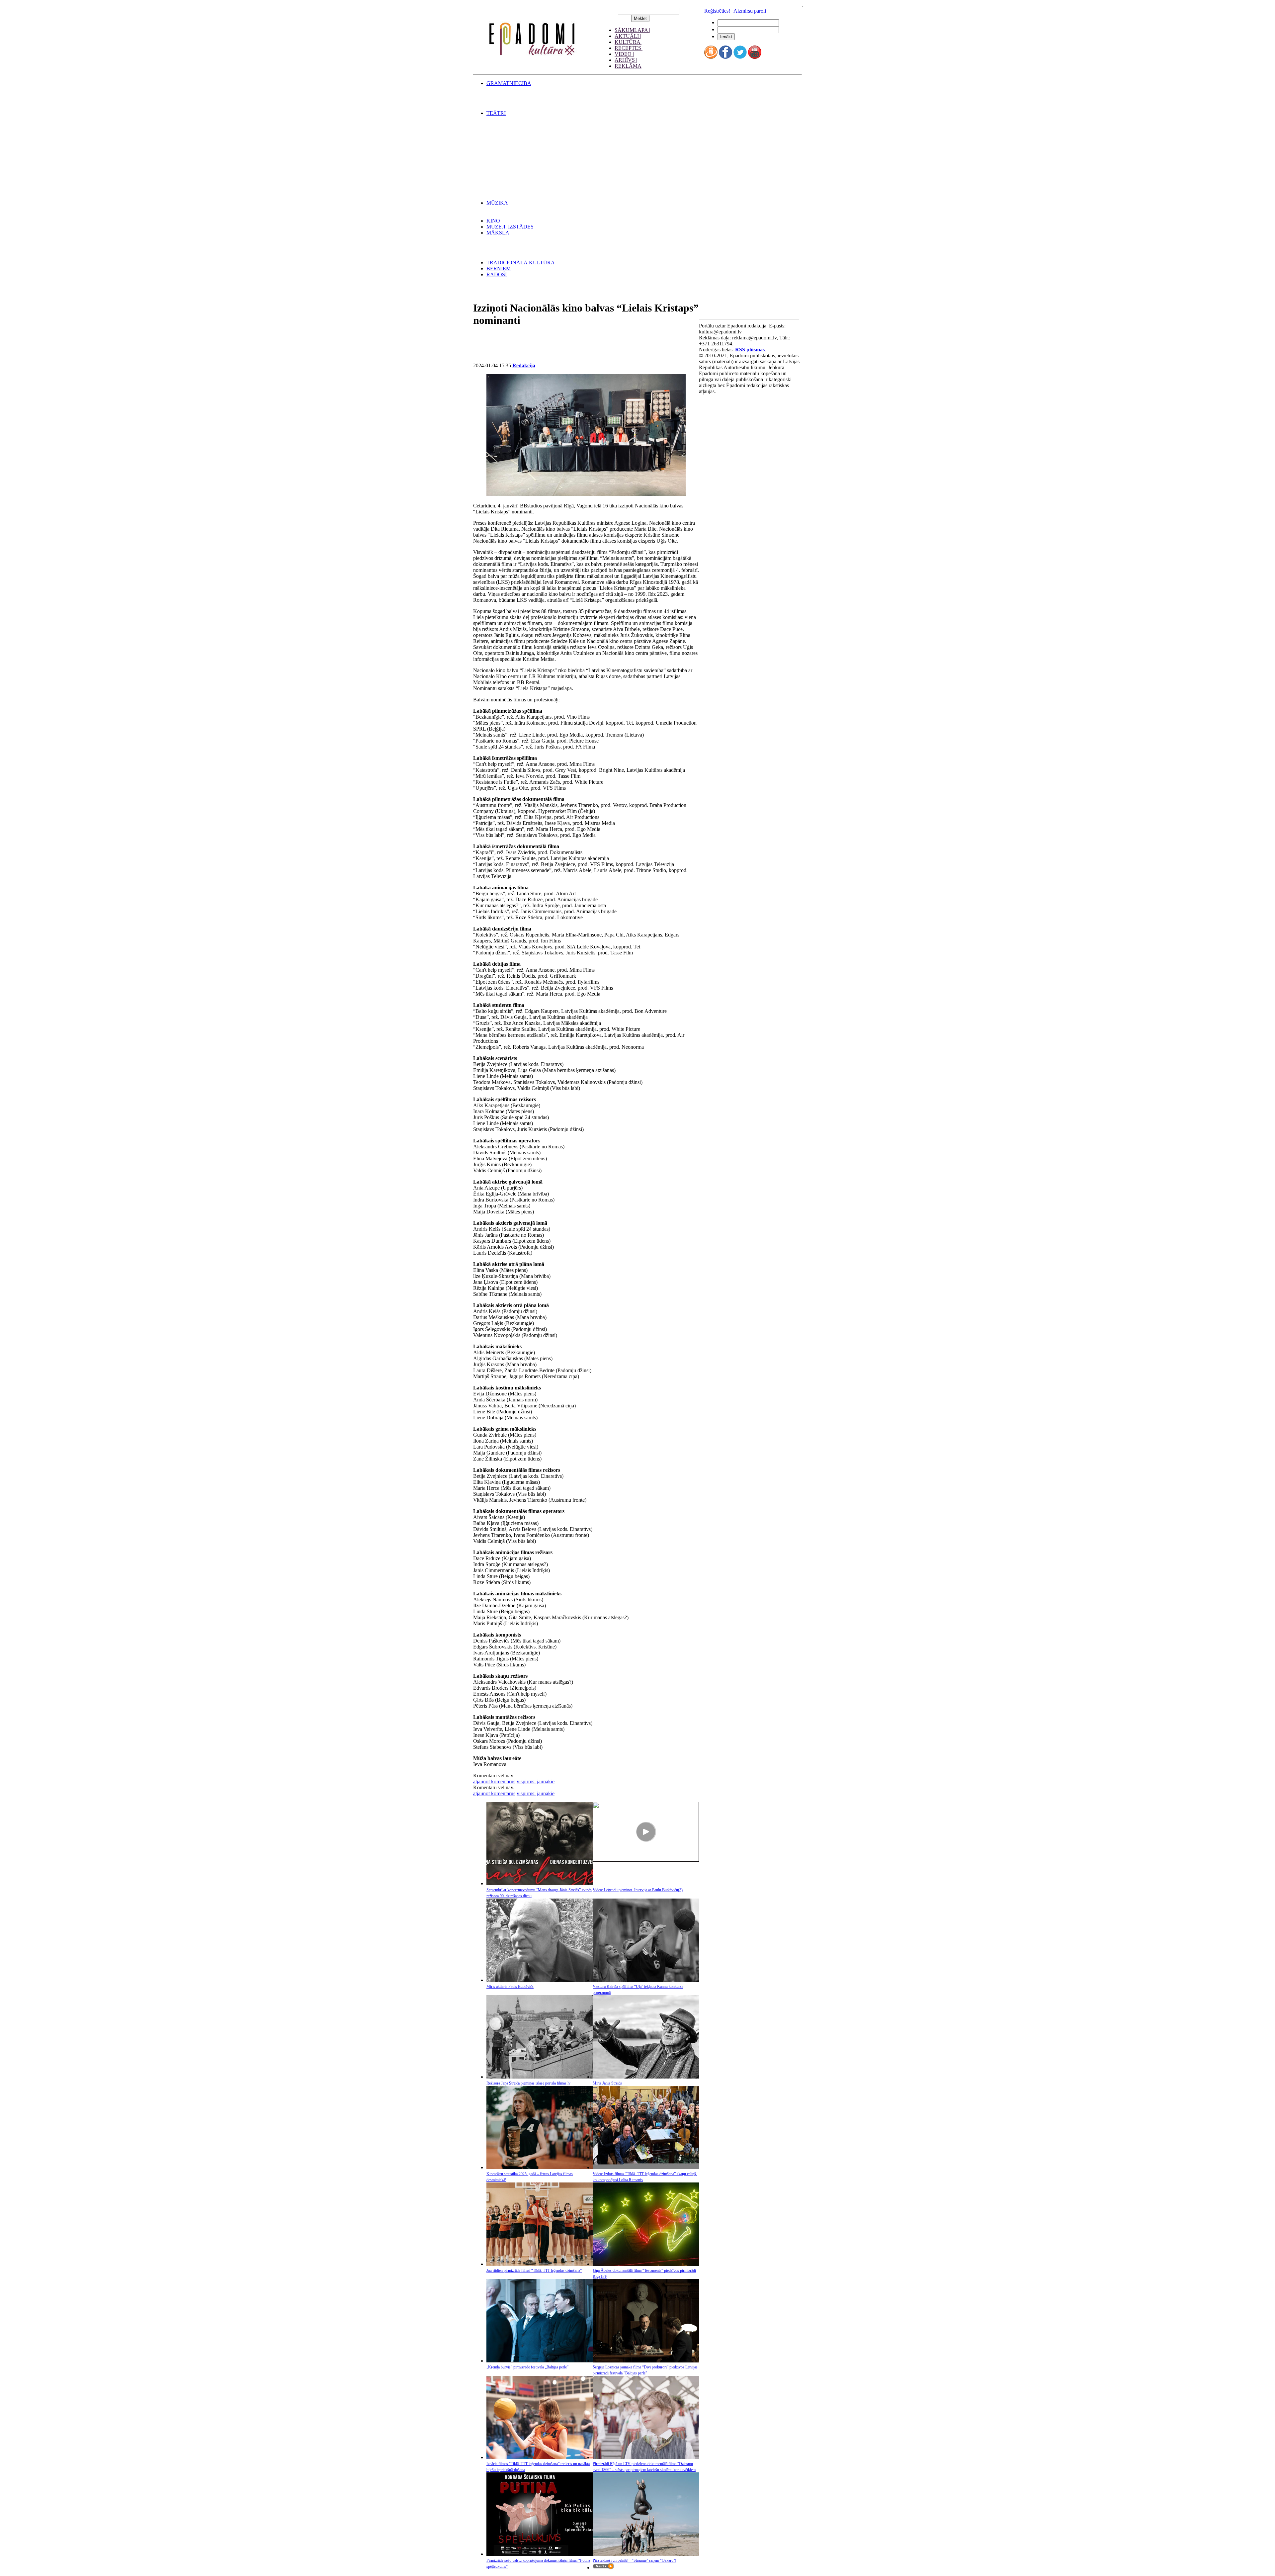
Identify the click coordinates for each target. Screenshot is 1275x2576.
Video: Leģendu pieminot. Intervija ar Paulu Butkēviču (638, 1890)
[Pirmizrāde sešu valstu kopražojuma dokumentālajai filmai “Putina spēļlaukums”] (540, 2554)
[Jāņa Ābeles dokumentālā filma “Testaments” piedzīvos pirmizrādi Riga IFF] (646, 2264)
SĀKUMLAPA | (632, 30)
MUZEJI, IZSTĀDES (510, 227)
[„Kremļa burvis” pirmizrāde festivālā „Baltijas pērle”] (540, 2361)
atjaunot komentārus (494, 1781)
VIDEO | (624, 54)
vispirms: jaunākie (536, 1781)
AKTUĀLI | (628, 36)
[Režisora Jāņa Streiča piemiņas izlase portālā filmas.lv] (540, 2077)
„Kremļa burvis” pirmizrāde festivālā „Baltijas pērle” (527, 2367)
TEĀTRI (496, 113)
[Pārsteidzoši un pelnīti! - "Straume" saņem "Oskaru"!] (646, 2554)
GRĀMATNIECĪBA (509, 83)
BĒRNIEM (499, 268)
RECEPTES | (629, 48)
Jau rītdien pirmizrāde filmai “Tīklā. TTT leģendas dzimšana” (534, 2270)
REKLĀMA (628, 66)
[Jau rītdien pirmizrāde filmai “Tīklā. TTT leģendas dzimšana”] (540, 2264)
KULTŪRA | (629, 42)
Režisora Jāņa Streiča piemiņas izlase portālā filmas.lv (528, 2083)
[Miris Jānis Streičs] (646, 2077)
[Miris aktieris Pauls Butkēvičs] (540, 1980)
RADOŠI (497, 274)
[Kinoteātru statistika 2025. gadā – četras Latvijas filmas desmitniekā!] (540, 2167)
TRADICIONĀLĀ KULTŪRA (521, 263)
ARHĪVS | (626, 60)
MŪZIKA (497, 203)
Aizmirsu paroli (750, 11)
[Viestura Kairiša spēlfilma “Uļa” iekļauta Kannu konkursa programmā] (646, 1980)
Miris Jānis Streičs (607, 2083)
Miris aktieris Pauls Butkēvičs (510, 1987)
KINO (493, 221)
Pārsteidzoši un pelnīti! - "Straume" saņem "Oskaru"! (635, 2560)
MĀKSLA (498, 233)
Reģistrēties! (717, 11)
